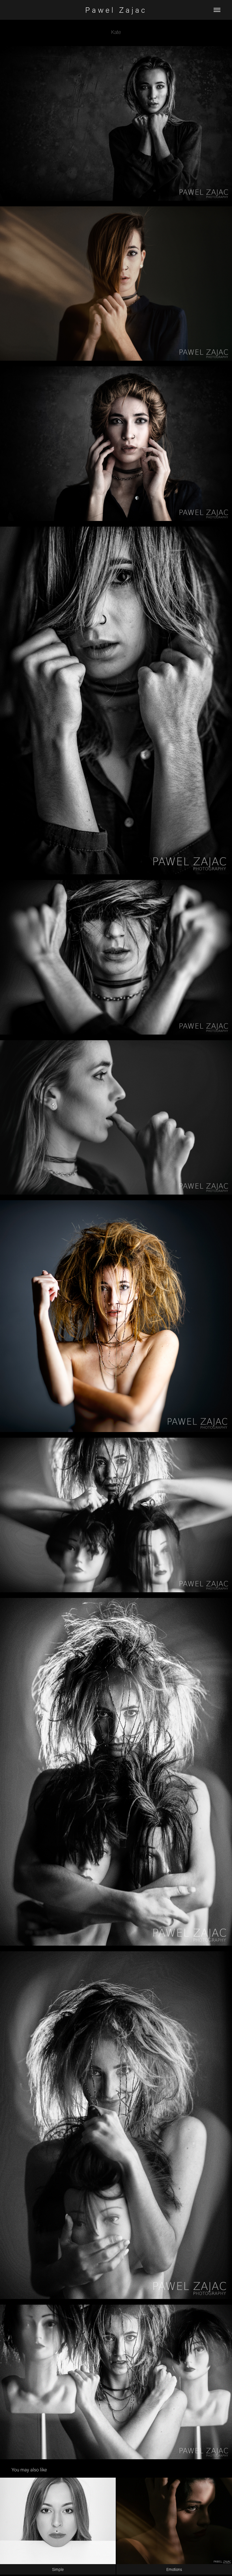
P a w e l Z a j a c (116, 10)
